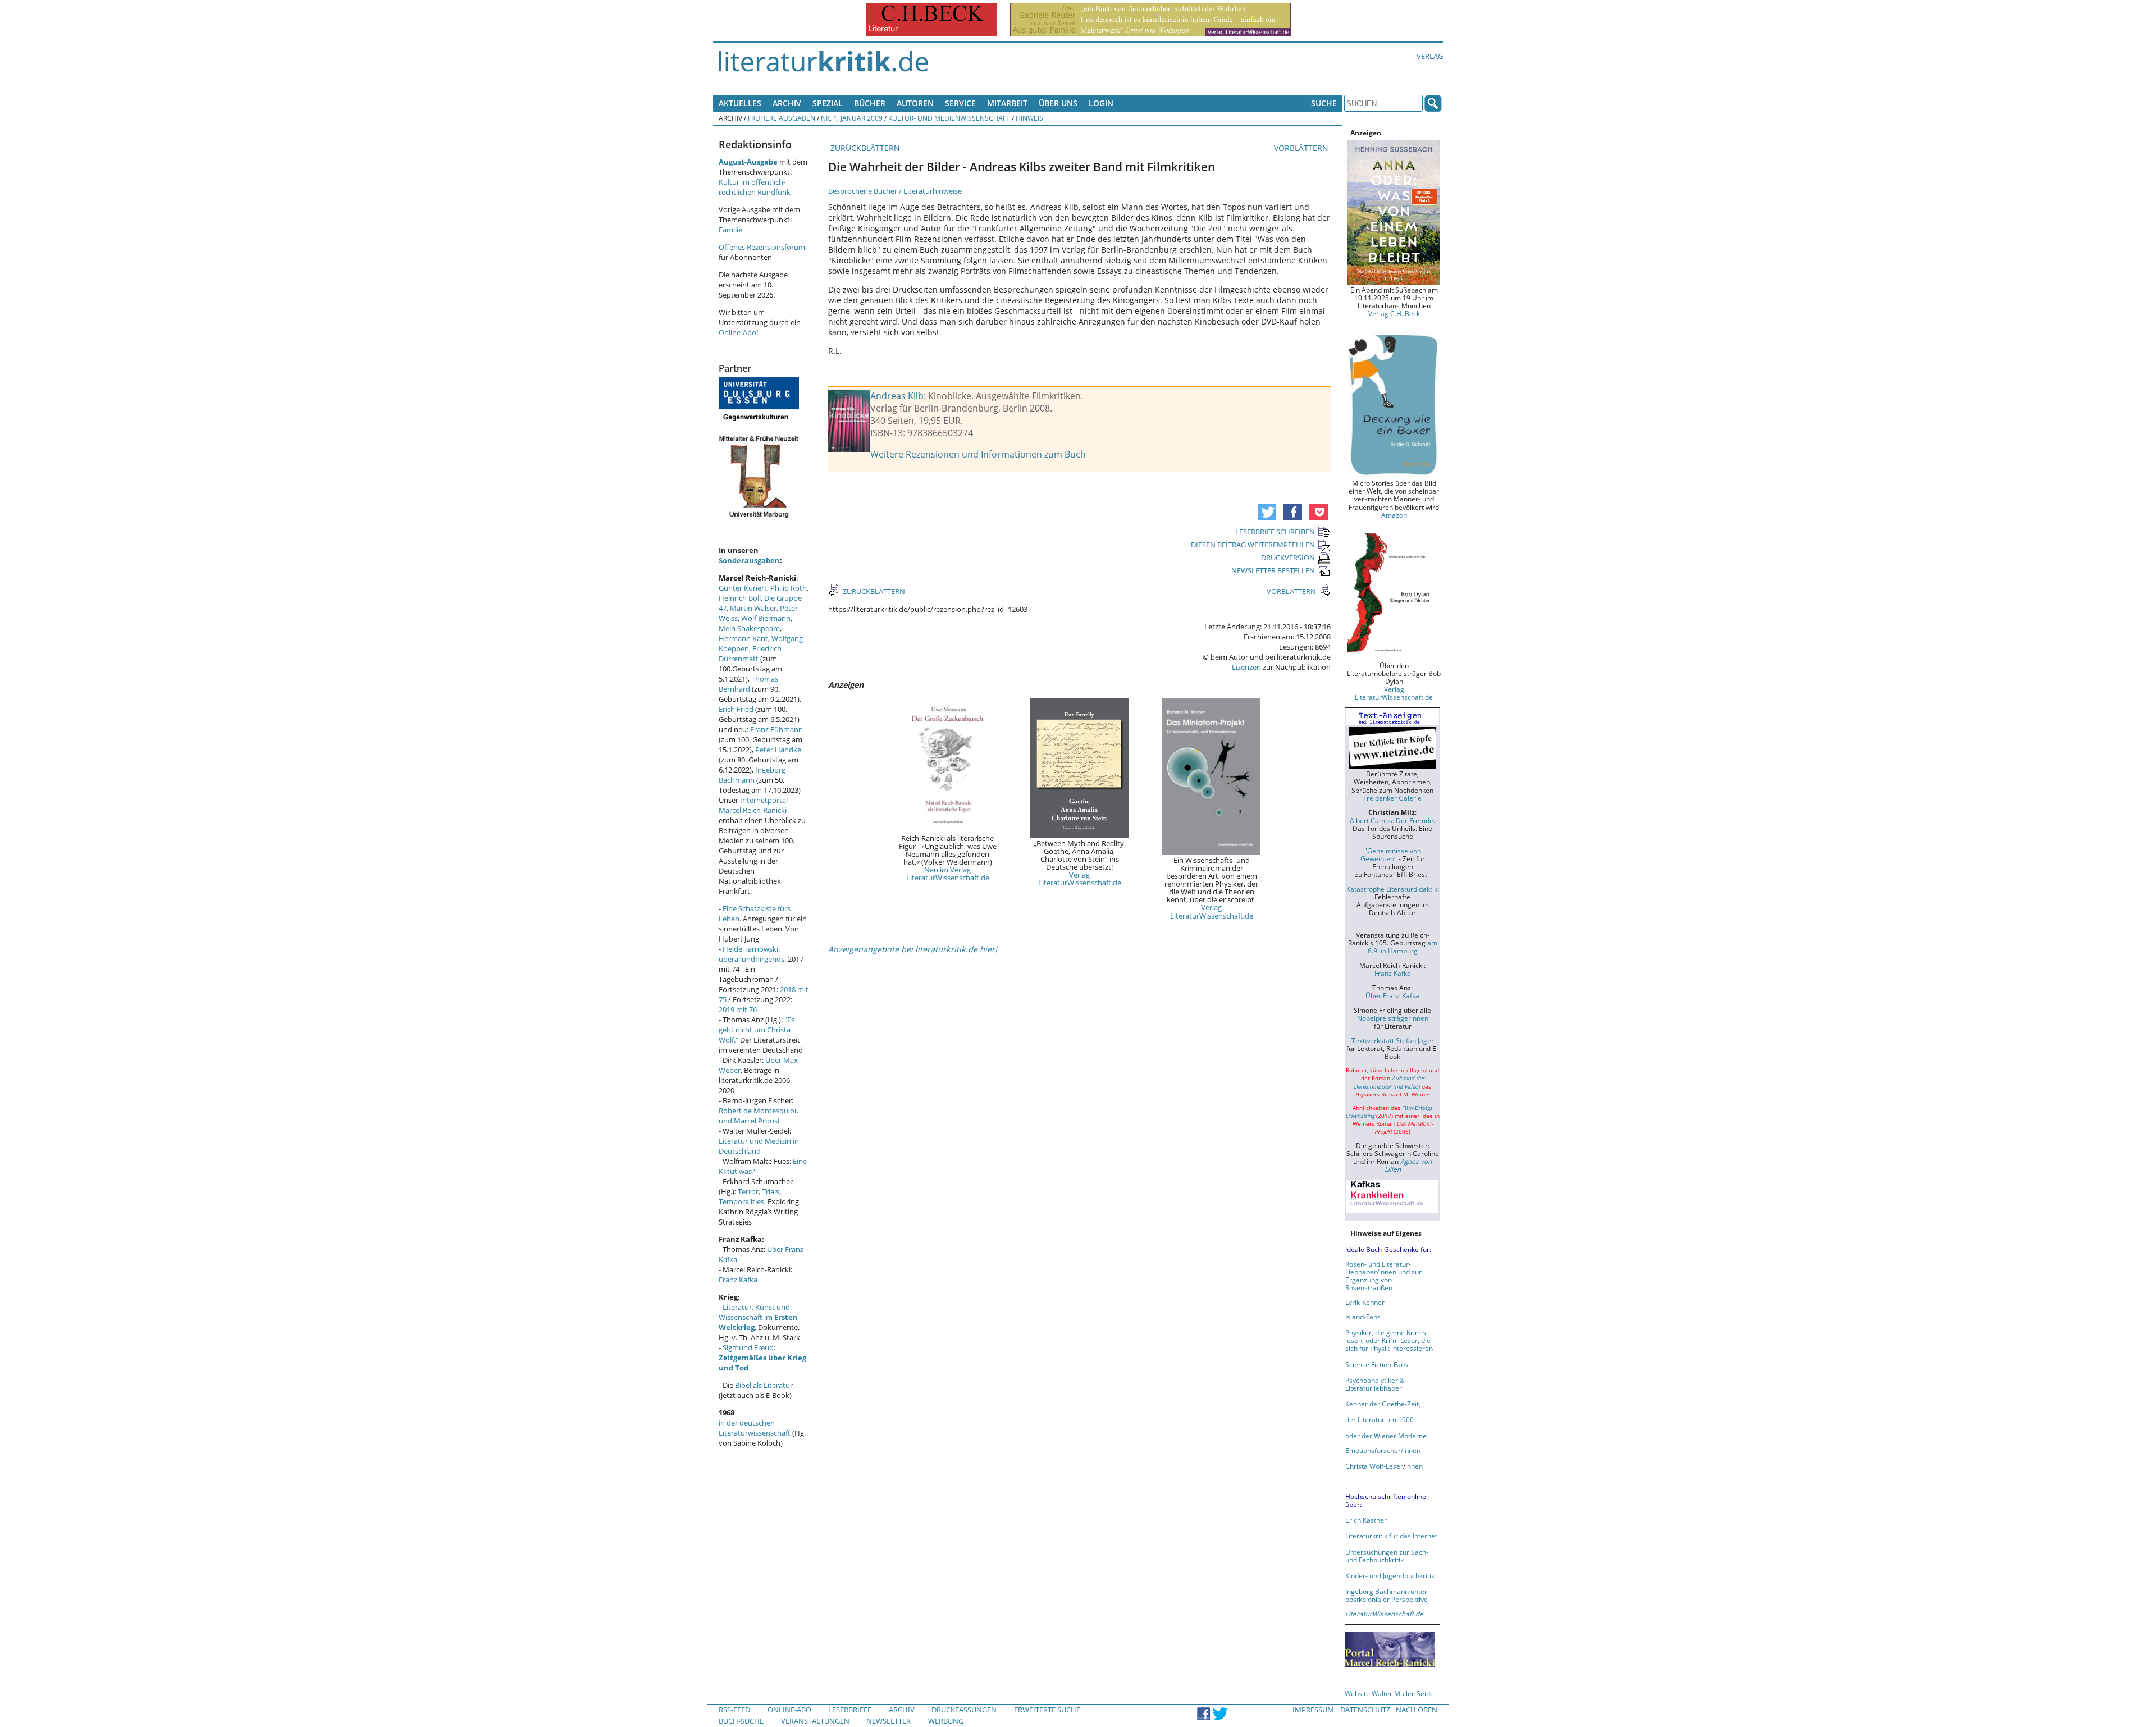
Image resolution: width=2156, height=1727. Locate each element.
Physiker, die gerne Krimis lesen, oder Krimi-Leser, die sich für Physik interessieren (1389, 1340)
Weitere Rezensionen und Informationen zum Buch (978, 454)
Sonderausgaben (749, 560)
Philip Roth (789, 588)
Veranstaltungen (815, 1721)
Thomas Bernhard (748, 684)
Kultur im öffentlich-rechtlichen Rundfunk (755, 187)
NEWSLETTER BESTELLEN (1273, 570)
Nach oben (1417, 1710)
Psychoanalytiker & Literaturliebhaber (1375, 1384)
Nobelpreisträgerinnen (1393, 1018)
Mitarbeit (1007, 103)
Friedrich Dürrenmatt (750, 654)
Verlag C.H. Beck (1394, 313)
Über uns (1058, 103)
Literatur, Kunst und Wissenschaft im (758, 1317)
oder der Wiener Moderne (1386, 1436)
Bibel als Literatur (764, 1385)
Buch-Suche (741, 1721)
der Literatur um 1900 (1380, 1419)
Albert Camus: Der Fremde (1392, 820)
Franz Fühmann (776, 729)
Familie (730, 230)
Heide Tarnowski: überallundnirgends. (752, 954)
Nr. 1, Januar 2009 (852, 118)
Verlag (1430, 56)
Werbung (946, 1721)
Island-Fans (1363, 1317)
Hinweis (1029, 118)
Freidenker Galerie (1392, 798)
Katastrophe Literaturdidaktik (1392, 889)
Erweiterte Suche (1047, 1710)
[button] (1267, 512)
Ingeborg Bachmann (752, 775)
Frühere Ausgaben (782, 118)
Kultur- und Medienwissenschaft (949, 118)
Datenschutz (1365, 1710)
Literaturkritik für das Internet (1391, 1536)
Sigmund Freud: (762, 1358)
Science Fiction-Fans (1377, 1364)
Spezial (828, 103)
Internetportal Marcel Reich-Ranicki (753, 805)
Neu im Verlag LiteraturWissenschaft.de (948, 874)
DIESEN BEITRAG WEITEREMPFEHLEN (1253, 545)
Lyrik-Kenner (1365, 1302)
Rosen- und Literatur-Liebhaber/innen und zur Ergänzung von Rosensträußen (1383, 1276)
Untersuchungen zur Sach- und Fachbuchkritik (1387, 1556)
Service (960, 103)
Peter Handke (778, 750)
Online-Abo (737, 332)
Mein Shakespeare (749, 628)
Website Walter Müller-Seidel (1390, 1693)
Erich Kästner (1366, 1520)
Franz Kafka (738, 1280)
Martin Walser (753, 608)
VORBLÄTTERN (1302, 148)
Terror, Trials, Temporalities (750, 1196)
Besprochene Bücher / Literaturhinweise (895, 191)
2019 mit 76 (738, 1009)
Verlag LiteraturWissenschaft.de (1080, 879)
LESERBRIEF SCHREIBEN (1275, 532)
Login (1101, 103)
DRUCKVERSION (1288, 558)
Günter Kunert (743, 588)
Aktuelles (740, 103)
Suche (1324, 103)
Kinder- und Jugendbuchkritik (1390, 1575)
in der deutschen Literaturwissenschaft (755, 1428)
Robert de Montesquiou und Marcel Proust (759, 1116)
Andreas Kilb (897, 396)
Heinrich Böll (740, 598)
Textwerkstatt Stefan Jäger (1393, 1040)
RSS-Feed (734, 1710)
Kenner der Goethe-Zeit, (1383, 1404)
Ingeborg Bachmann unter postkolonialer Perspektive (1387, 1595)
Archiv (787, 103)
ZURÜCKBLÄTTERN (864, 148)
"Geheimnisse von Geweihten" (1391, 855)
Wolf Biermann (766, 618)
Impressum (1313, 1710)
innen (1414, 1466)
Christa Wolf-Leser (1374, 1466)
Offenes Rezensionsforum (762, 247)
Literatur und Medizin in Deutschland (759, 1146)
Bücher (870, 103)
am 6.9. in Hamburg (1403, 947)
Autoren (915, 103)
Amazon (1394, 515)
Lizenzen (1246, 667)
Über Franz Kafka (1392, 995)
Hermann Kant (743, 638)
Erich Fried (736, 709)
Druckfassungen (964, 1710)
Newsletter (889, 1721)
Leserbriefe (850, 1710)
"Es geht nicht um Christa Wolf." (757, 1030)
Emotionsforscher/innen (1383, 1450)
